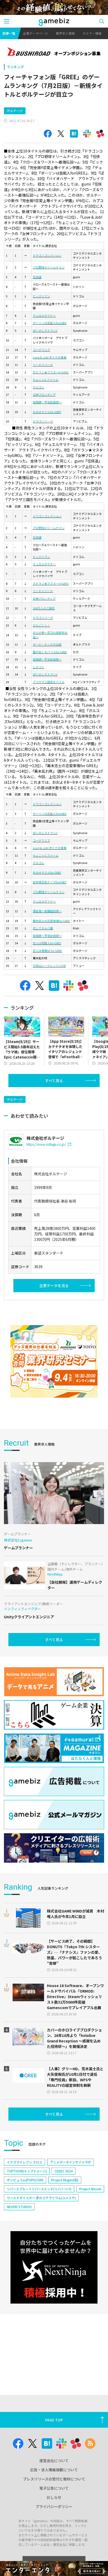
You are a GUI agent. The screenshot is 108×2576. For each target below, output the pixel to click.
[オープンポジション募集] (54, 52)
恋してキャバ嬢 (43, 928)
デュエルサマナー (44, 315)
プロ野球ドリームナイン (49, 267)
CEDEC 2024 (64, 2171)
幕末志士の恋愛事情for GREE (51, 921)
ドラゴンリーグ (43, 421)
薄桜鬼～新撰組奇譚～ (47, 911)
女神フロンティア (44, 394)
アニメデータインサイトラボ (71, 2162)
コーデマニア (41, 350)
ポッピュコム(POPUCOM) (25, 2180)
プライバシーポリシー (54, 2506)
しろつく (39, 667)
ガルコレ (39, 387)
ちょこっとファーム (46, 380)
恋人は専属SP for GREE (47, 951)
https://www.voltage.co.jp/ (46, 1144)
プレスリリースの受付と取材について (54, 2479)
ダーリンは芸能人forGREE (50, 323)
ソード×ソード (43, 365)
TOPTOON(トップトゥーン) (27, 2171)
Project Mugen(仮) (65, 2180)
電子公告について (54, 2488)
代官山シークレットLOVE (49, 966)
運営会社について (54, 2461)
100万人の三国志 (44, 608)
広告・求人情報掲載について (54, 2470)
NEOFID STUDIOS (19, 2207)
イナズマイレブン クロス (25, 2162)
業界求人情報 (65, 33)
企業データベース (36, 33)
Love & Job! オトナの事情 (50, 357)
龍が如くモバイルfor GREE (50, 652)
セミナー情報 (92, 33)
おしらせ (54, 2497)
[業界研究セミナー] (54, 1361)
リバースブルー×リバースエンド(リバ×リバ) (39, 2189)
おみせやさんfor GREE (47, 412)
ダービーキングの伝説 (47, 644)
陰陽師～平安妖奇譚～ (47, 402)
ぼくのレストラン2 (45, 330)
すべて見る (54, 1081)
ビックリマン (41, 296)
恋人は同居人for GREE (47, 943)
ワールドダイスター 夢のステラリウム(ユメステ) (41, 2198)
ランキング (15, 67)
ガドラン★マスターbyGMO (51, 372)
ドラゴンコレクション (47, 255)
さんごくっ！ (41, 625)
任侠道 (37, 277)
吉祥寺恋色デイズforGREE (50, 882)
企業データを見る (54, 1286)
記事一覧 (9, 33)
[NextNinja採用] (54, 2267)
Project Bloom (90, 2189)
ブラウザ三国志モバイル (49, 682)
